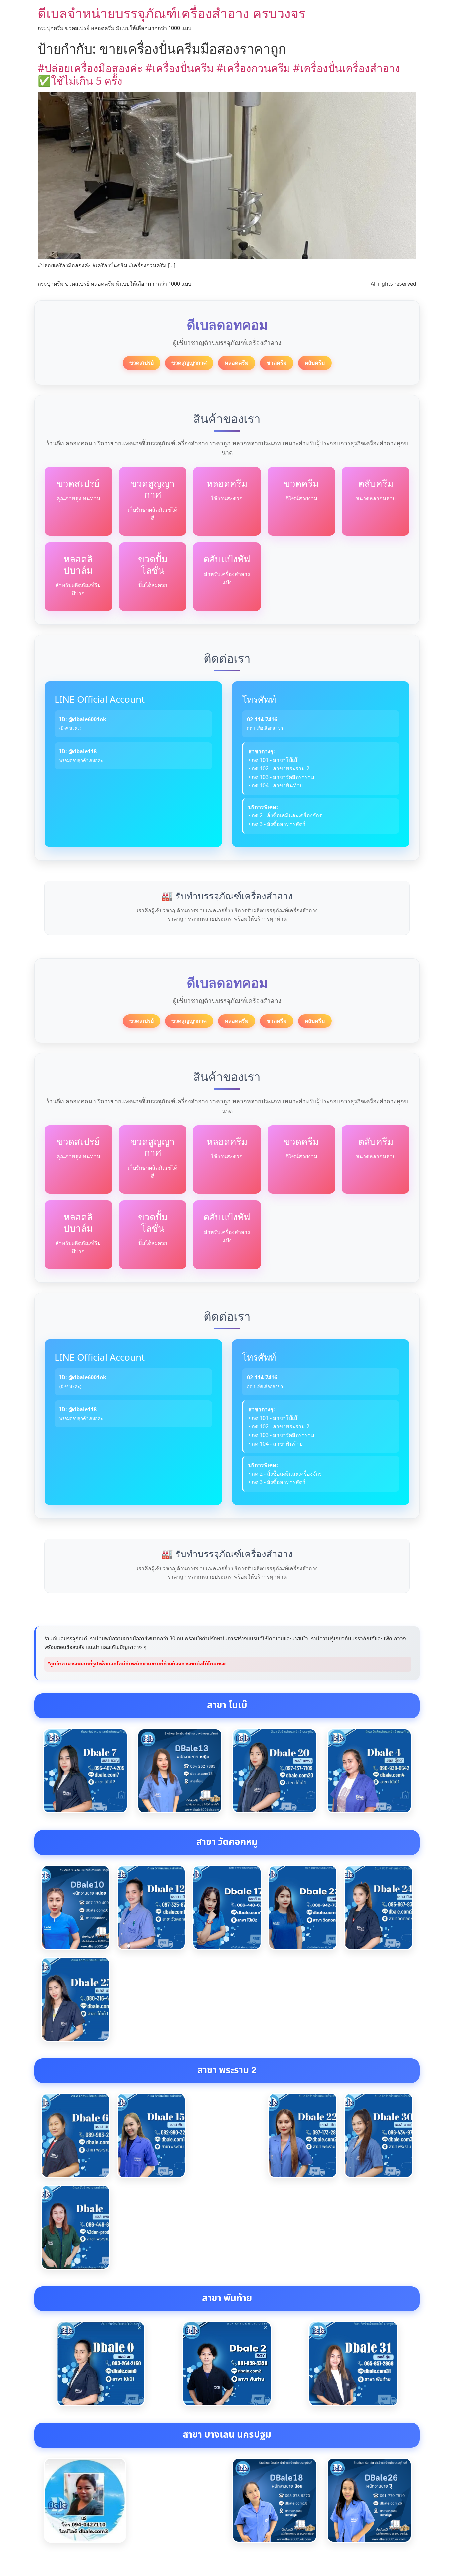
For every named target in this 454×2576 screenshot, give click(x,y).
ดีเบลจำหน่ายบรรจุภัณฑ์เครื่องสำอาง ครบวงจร (171, 13)
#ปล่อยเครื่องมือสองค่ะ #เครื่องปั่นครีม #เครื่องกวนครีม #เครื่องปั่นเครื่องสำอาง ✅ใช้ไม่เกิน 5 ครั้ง (219, 74)
